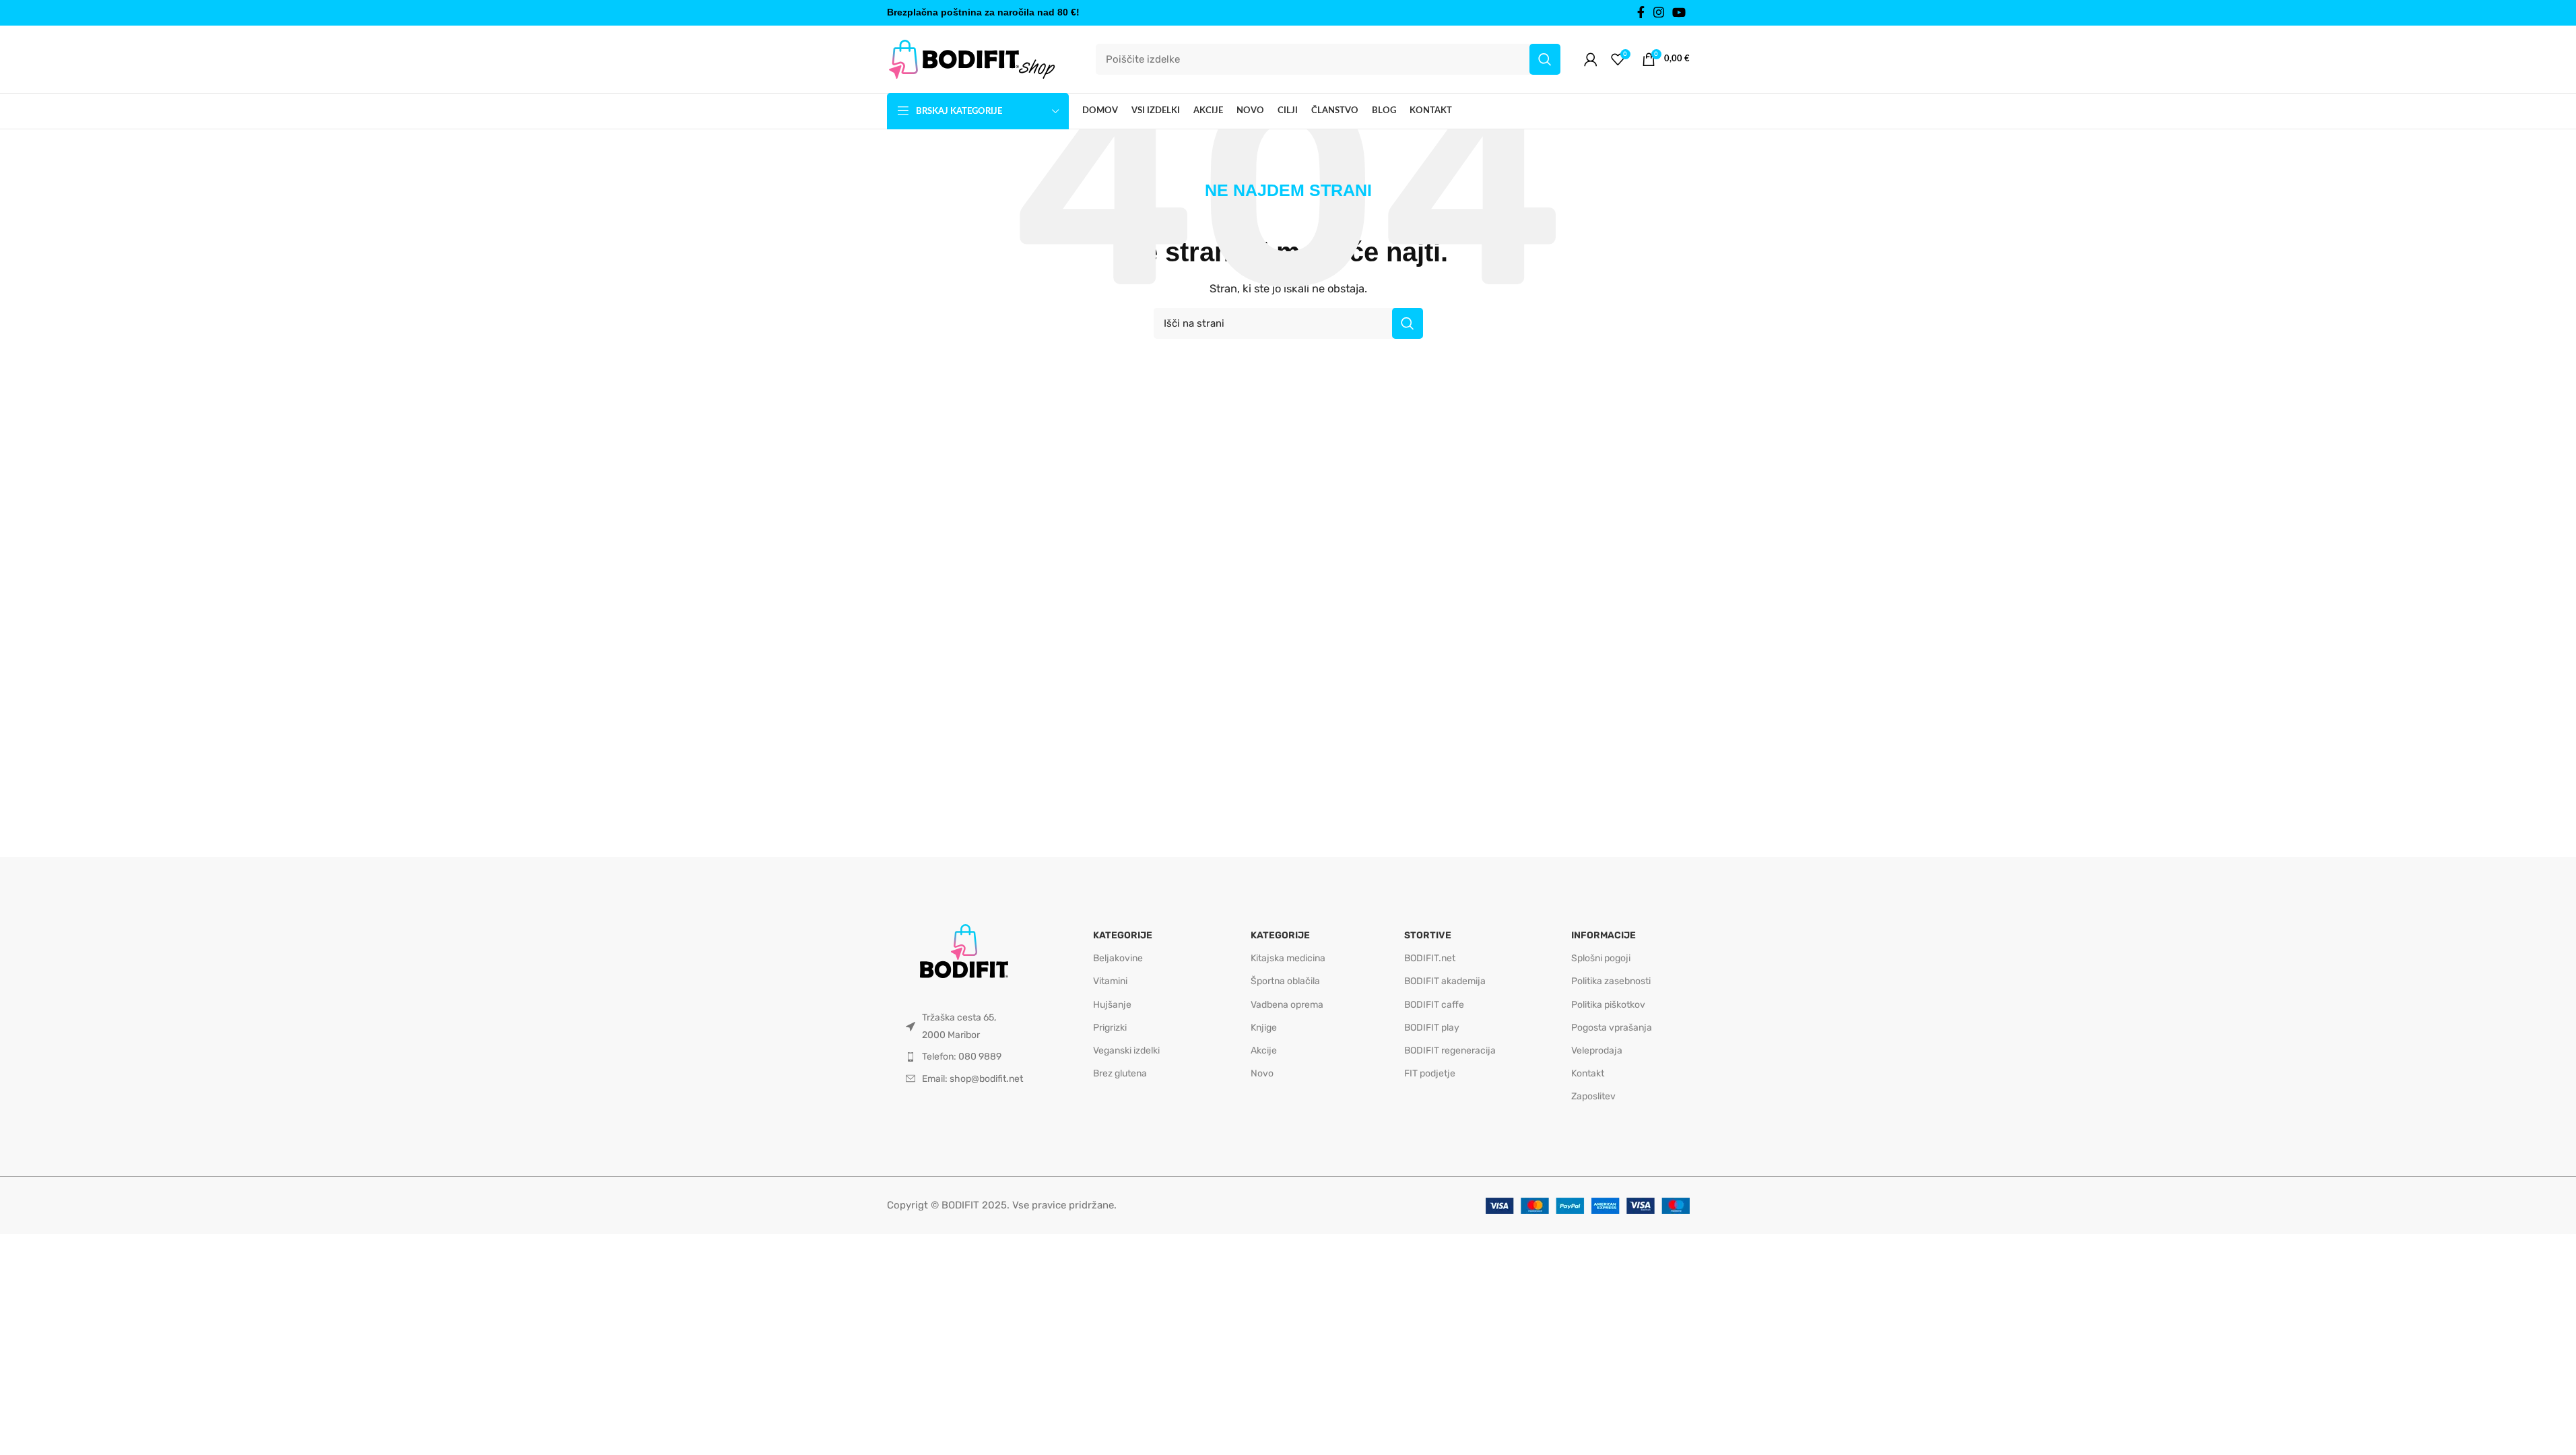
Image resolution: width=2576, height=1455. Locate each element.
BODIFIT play (1432, 1028)
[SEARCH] (1545, 59)
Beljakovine (1118, 958)
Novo (1262, 1073)
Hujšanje (1112, 1005)
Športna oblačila (1285, 981)
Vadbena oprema (1287, 1005)
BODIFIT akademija (1445, 981)
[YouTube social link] (1679, 13)
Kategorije (1123, 935)
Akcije (1264, 1050)
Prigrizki (1110, 1028)
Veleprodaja (1597, 1050)
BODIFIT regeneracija (1450, 1050)
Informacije (1604, 935)
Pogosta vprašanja (1612, 1028)
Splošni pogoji (1601, 958)
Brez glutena (1120, 1073)
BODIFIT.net (1430, 958)
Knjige (1264, 1028)
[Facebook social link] (1641, 13)
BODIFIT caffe (1434, 1005)
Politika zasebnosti (1611, 981)
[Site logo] (971, 59)
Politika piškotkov (1608, 1005)
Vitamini (1110, 981)
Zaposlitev (1593, 1096)
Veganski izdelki (1126, 1050)
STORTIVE (1428, 935)
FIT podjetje (1430, 1073)
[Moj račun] (1591, 59)
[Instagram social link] (1659, 13)
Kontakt (1588, 1073)
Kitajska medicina (1288, 958)
